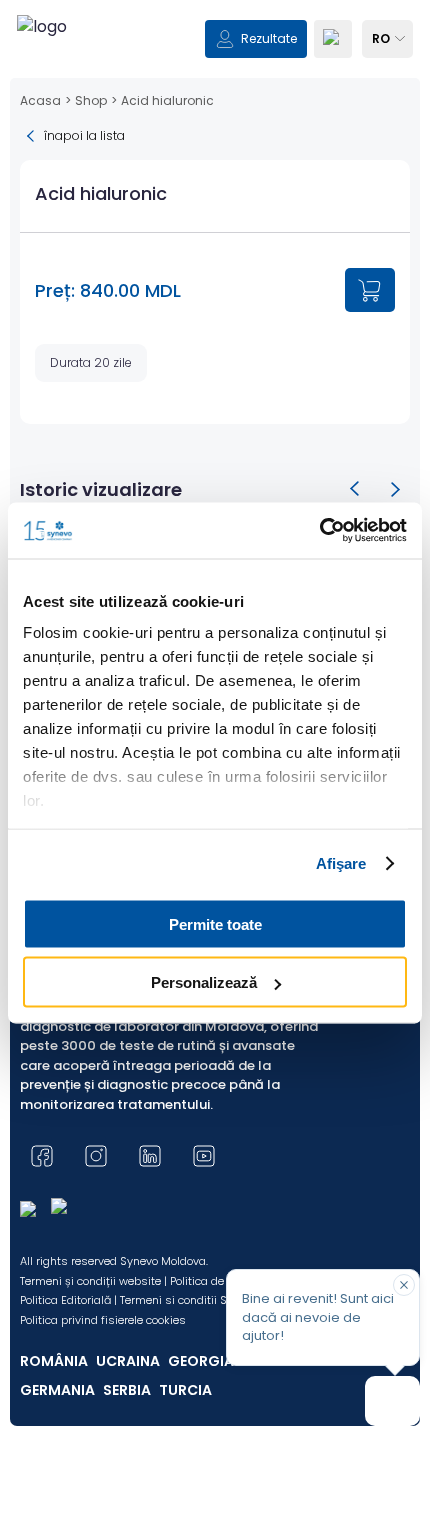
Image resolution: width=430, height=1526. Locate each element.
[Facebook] (42, 1156)
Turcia (185, 1390)
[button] (355, 489)
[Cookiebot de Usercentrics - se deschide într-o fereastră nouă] (319, 531)
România (54, 1361)
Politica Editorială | (68, 1300)
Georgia (201, 1361)
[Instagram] (96, 1156)
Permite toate (215, 923)
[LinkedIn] (150, 1156)
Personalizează (204, 982)
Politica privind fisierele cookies (103, 1320)
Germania (57, 1390)
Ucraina (128, 1361)
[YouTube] (204, 1156)
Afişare (341, 863)
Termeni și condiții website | (93, 1281)
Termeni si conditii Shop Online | (205, 1300)
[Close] (404, 1285)
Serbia (127, 1390)
